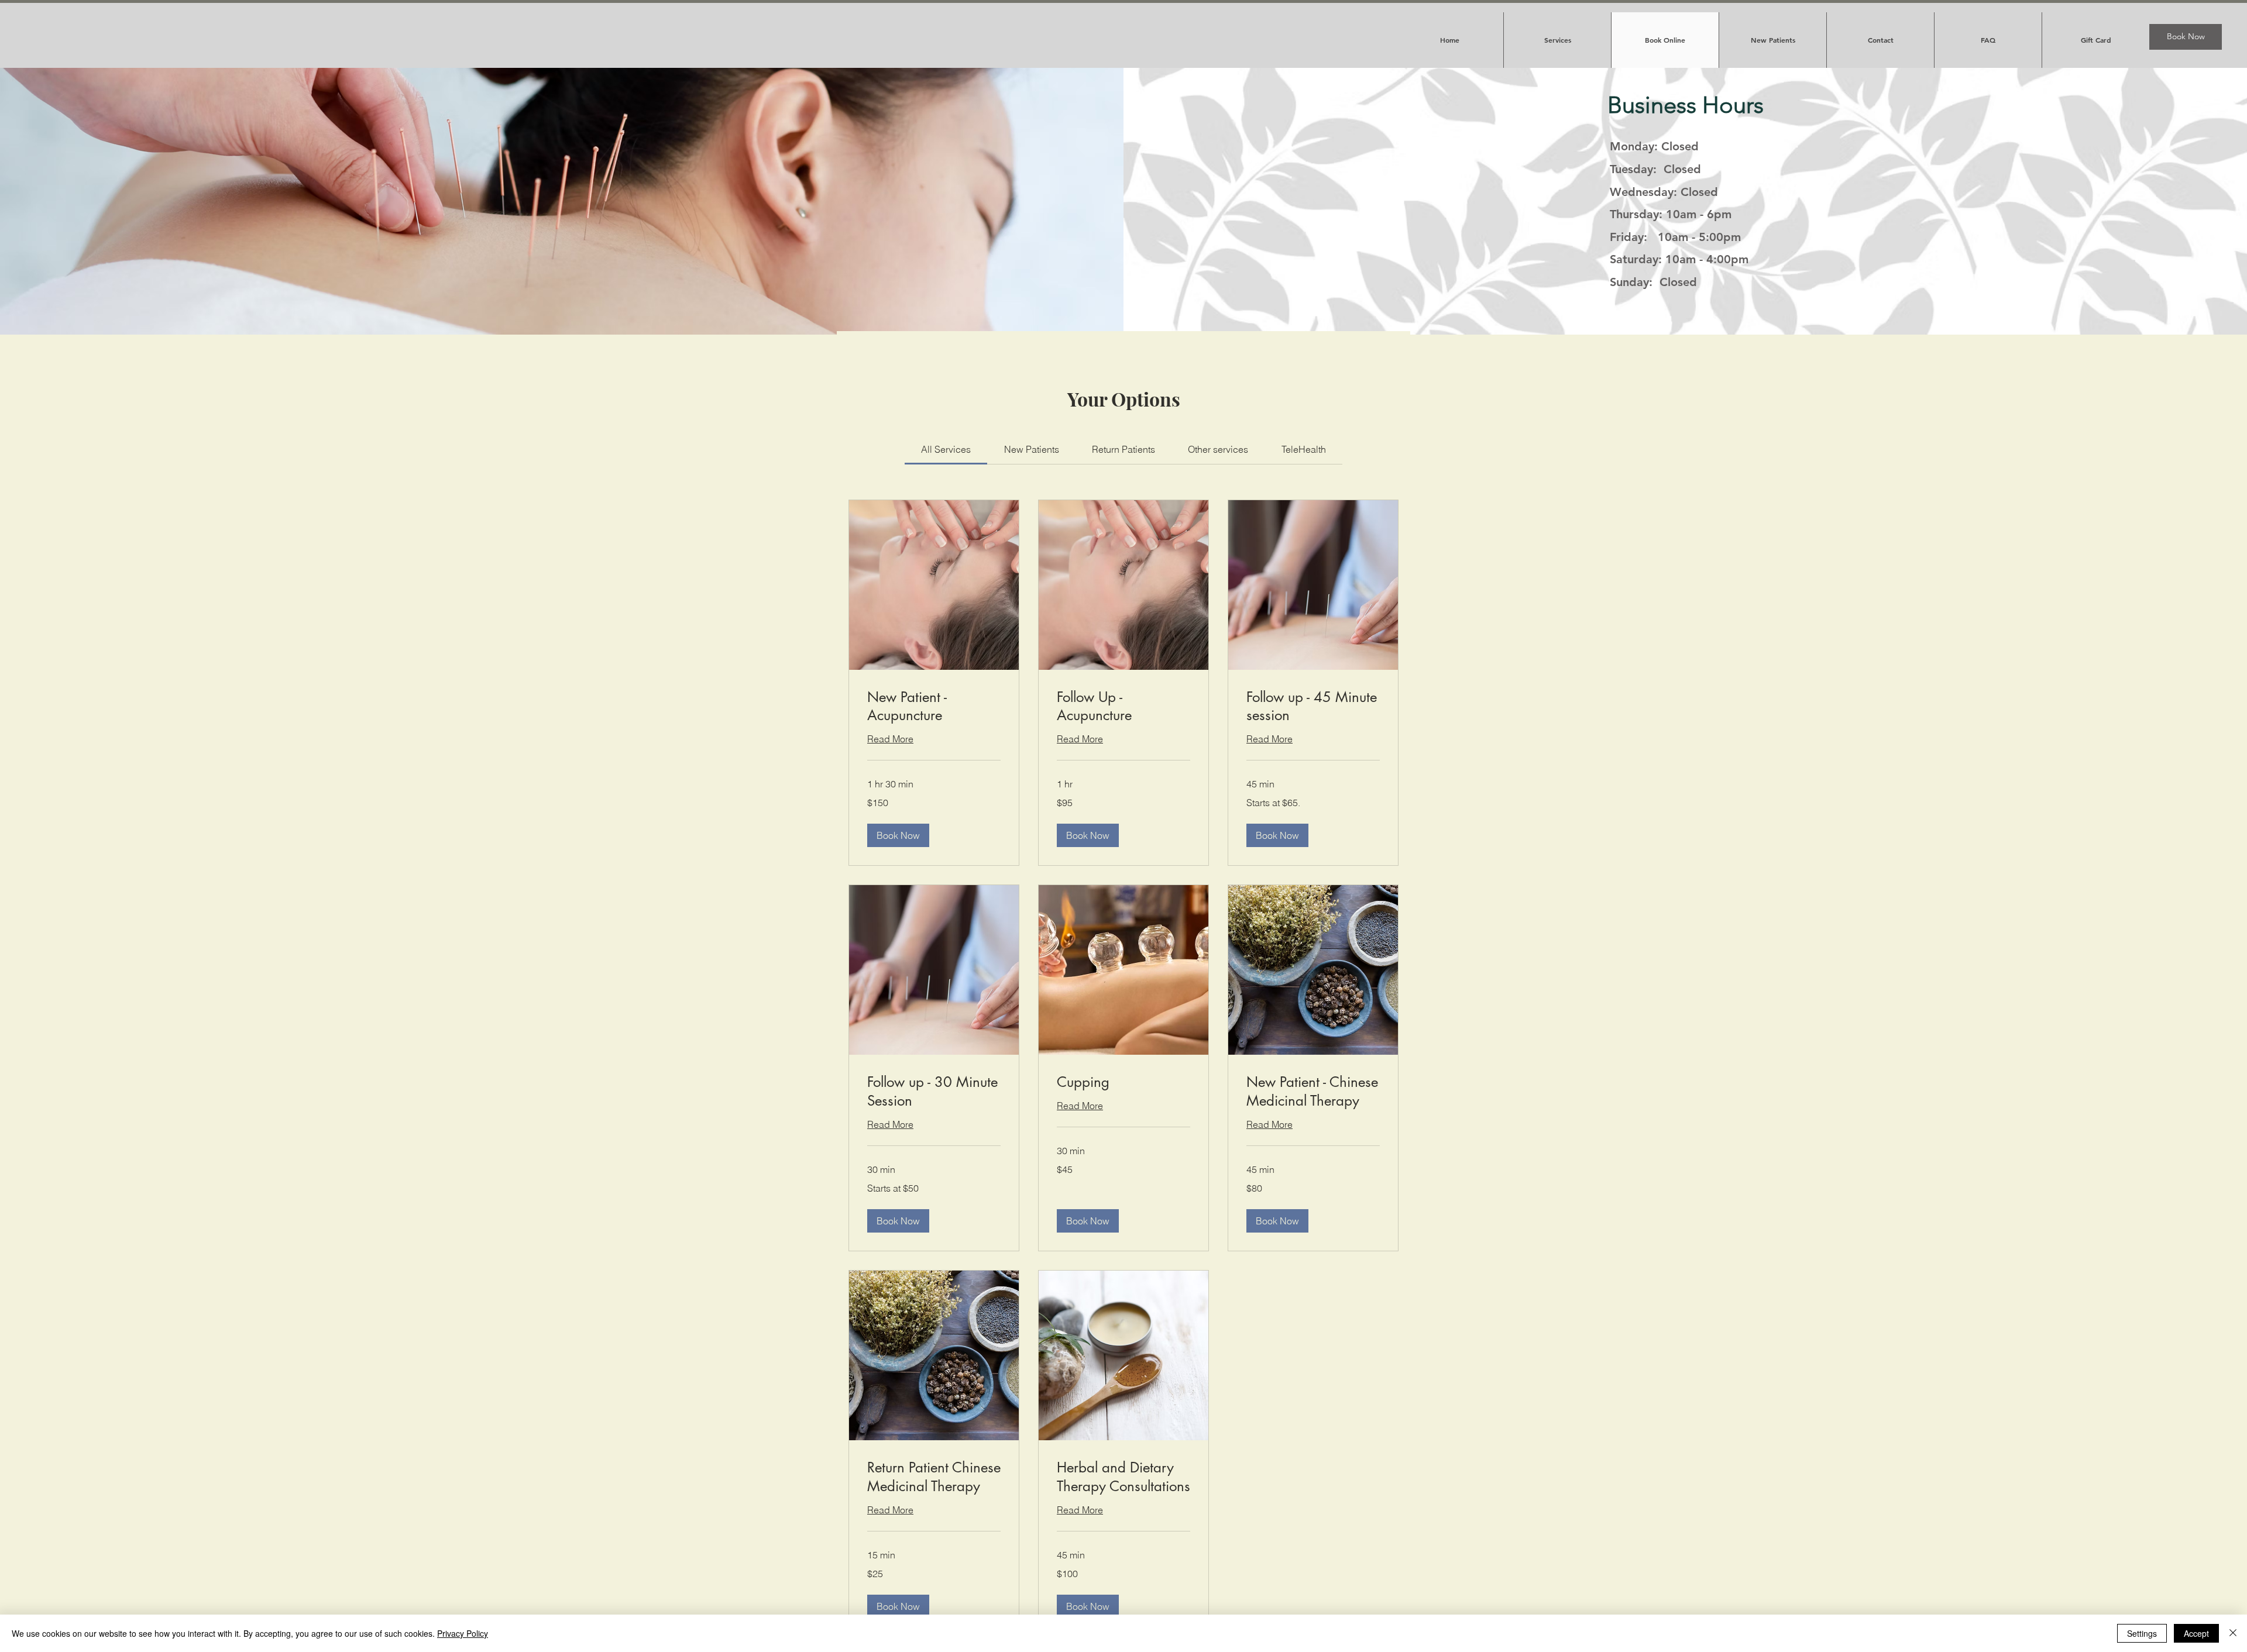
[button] (898, 835)
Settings (2142, 1633)
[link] (946, 449)
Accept (2196, 1633)
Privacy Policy (463, 1633)
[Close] (2233, 1633)
